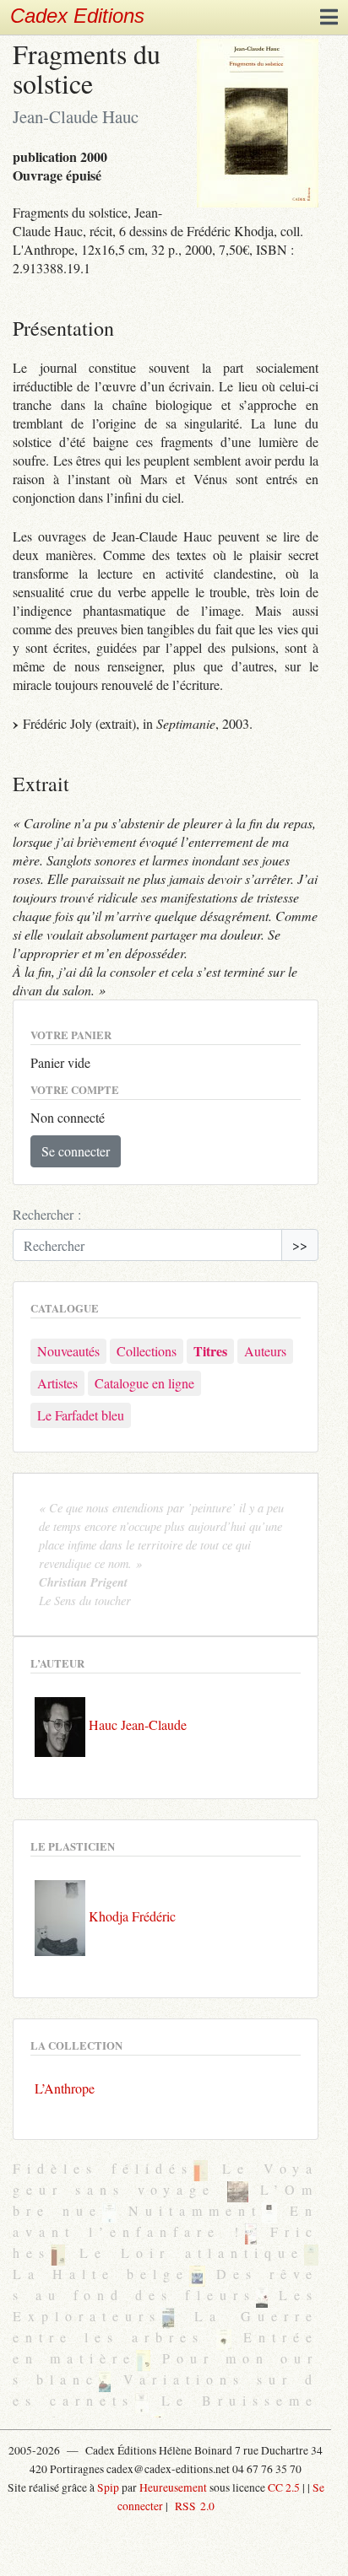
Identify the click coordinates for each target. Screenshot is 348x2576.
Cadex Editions (77, 16)
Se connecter (76, 1151)
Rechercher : (47, 1214)
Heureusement (173, 2487)
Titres (210, 1351)
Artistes (57, 1383)
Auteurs (265, 1351)
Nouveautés (68, 1351)
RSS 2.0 (193, 2506)
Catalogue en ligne (144, 1383)
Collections (147, 1351)
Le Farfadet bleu (81, 1415)
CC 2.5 (284, 2487)
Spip (108, 2487)
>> (300, 1245)
